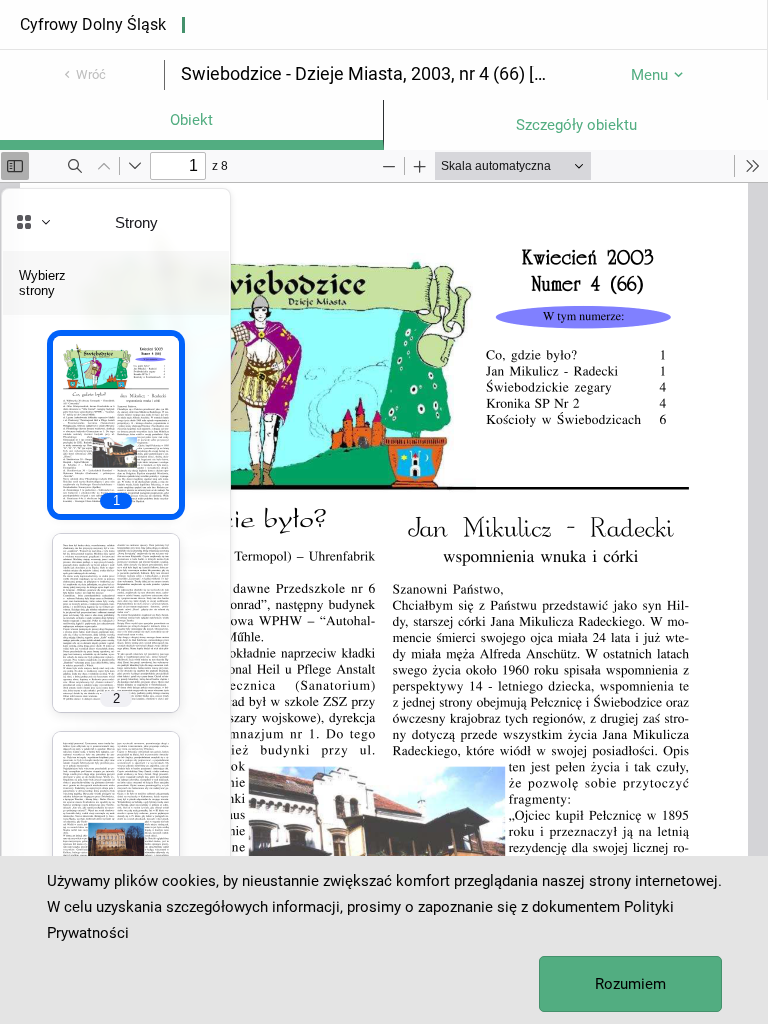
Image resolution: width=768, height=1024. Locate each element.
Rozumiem (630, 984)
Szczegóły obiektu (576, 125)
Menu (649, 75)
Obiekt (191, 120)
